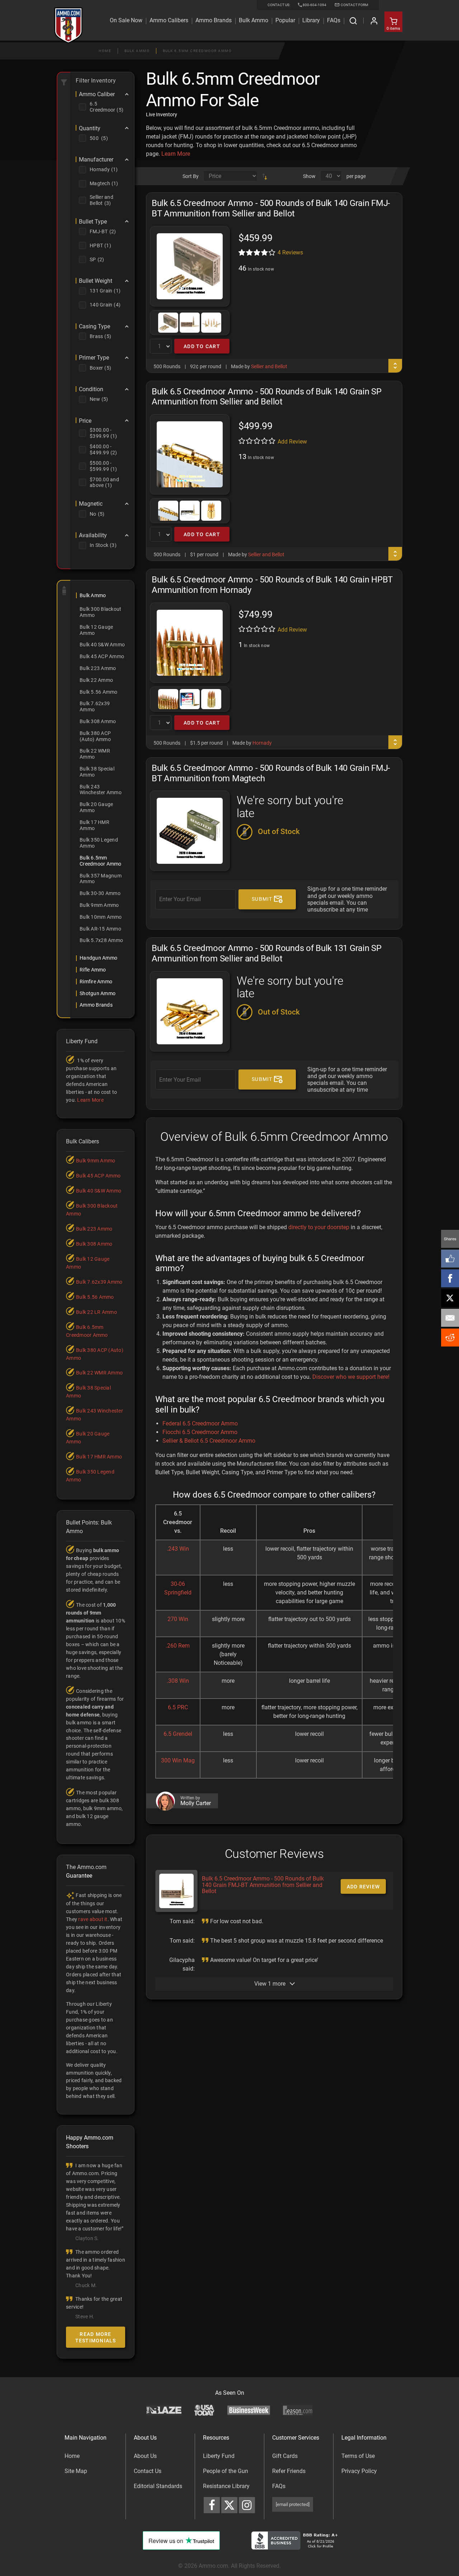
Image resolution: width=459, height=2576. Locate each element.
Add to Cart (202, 346)
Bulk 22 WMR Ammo (95, 754)
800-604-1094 (314, 5)
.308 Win (178, 1681)
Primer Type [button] (94, 358)
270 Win (178, 1619)
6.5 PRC (178, 1707)
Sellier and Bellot (269, 366)
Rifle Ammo (93, 970)
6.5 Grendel (178, 1734)
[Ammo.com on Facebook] (212, 2505)
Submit (263, 899)
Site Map (76, 2471)
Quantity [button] (90, 128)
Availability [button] (93, 535)
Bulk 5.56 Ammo (99, 692)
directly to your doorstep (319, 1227)
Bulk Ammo (254, 20)
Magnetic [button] (91, 504)
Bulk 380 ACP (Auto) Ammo (95, 736)
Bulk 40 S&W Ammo (102, 645)
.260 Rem (178, 1646)
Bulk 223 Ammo (98, 668)
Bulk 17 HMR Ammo (94, 825)
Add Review (292, 442)
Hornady (262, 743)
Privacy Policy (359, 2471)
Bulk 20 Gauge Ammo (96, 807)
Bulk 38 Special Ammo (97, 772)
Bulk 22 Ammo (96, 680)
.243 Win (178, 1549)
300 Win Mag (178, 1760)
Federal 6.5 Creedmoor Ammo (200, 1423)
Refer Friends (289, 2471)
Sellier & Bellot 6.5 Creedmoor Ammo (209, 1441)
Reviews (290, 252)
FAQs (279, 2486)
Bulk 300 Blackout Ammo (100, 612)
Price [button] (85, 421)
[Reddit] (450, 1338)
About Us (145, 2456)
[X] (450, 1298)
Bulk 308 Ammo (98, 721)
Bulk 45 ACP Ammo (102, 656)
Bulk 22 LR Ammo (96, 1312)
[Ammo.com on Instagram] (247, 2505)
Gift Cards (285, 2456)
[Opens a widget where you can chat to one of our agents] (49, 2535)
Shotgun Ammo (98, 993)
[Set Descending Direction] (265, 176)
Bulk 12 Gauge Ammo (96, 630)
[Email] (450, 1318)
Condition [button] (91, 389)
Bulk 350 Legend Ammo (99, 843)
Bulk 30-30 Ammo (100, 893)
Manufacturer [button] (96, 160)
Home (105, 51)
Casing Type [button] (94, 327)
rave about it (93, 1919)
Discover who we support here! (351, 1377)
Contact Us (148, 2471)
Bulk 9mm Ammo (99, 905)
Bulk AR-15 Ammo (100, 929)
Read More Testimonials (96, 2337)
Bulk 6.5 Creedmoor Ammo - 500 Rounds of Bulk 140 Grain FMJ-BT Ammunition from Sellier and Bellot (263, 1885)
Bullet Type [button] (93, 222)
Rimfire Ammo (96, 982)
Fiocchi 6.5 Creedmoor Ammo (200, 1432)
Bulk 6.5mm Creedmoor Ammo (197, 51)
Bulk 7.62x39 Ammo (95, 706)
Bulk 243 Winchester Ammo (101, 790)
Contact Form (354, 5)
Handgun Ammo (98, 958)
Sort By (191, 176)
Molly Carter (196, 1803)
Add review (363, 1887)
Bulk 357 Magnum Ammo (101, 879)
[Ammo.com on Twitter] (229, 2505)
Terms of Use (358, 2456)
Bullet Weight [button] (96, 281)
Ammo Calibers (169, 20)
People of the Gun (226, 2471)
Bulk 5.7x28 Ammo (101, 940)
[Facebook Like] (450, 1259)
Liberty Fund (219, 2456)
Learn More (176, 154)
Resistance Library (226, 2486)
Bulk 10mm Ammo (101, 917)
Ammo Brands (214, 20)
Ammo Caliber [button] (97, 94)
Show (309, 176)
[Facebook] (450, 1278)
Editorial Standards (158, 2486)
